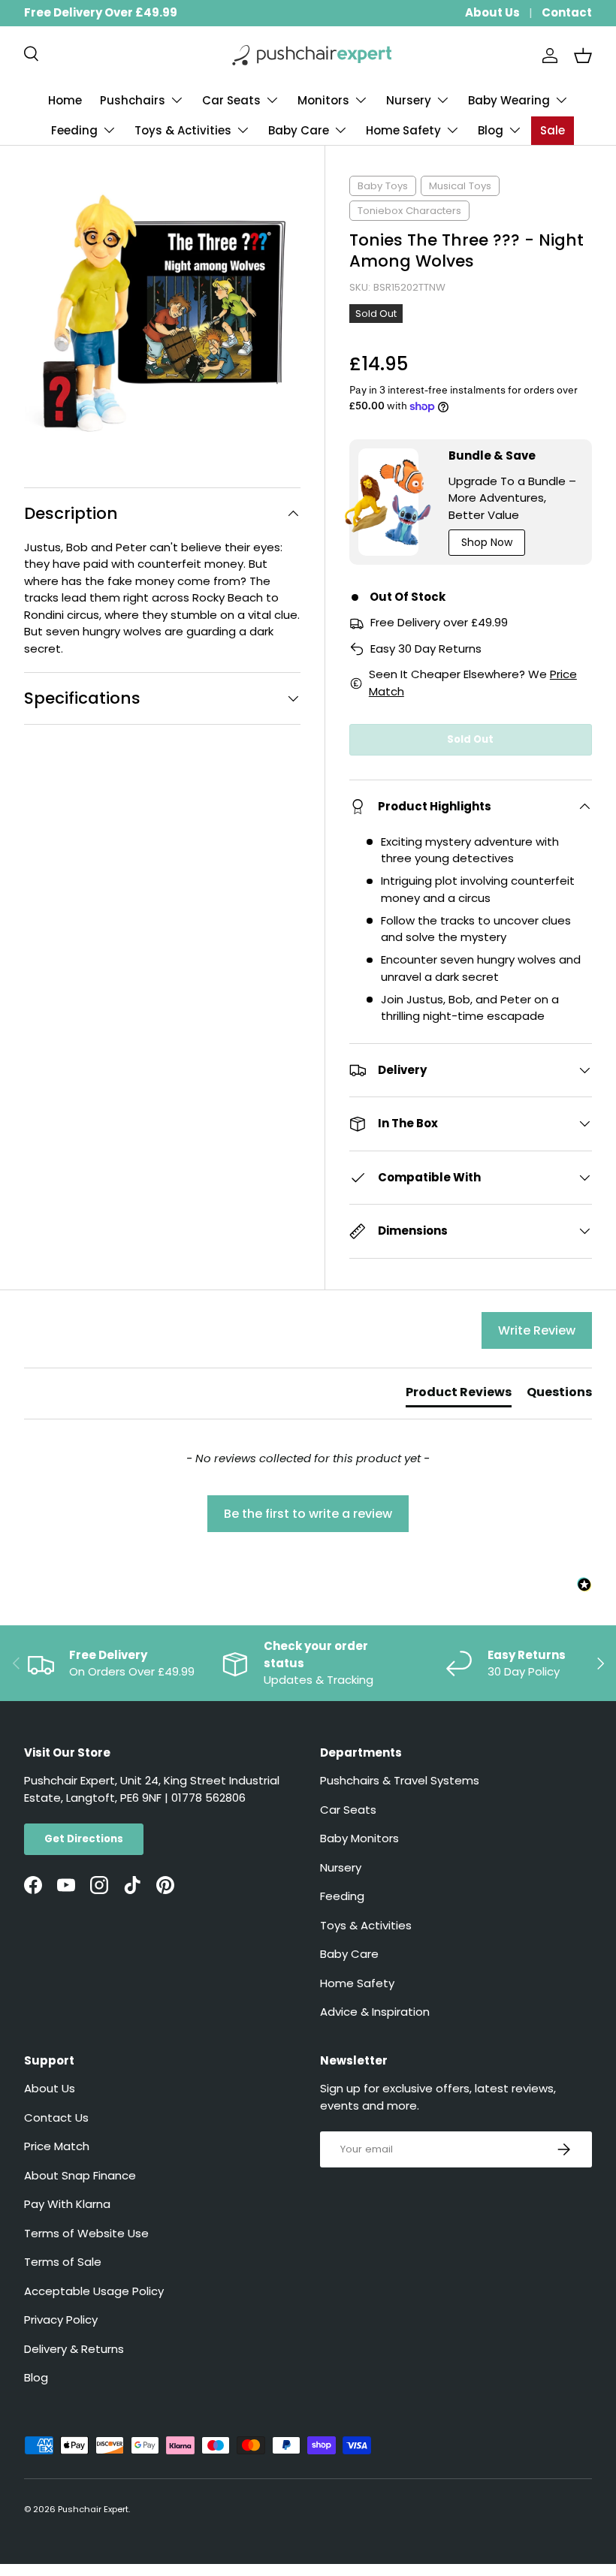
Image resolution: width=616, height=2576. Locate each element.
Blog (36, 2377)
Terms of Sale (63, 2262)
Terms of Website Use (86, 2233)
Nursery (341, 1867)
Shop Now (487, 542)
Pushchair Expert (93, 2509)
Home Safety (357, 1983)
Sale (553, 130)
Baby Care (349, 1954)
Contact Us (56, 2118)
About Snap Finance (80, 2175)
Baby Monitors (359, 1838)
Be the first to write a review (308, 1514)
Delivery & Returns (74, 2349)
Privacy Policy (61, 2320)
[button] (583, 56)
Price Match (57, 2146)
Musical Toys (460, 186)
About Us (492, 12)
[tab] (459, 1395)
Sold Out (470, 739)
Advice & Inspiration (375, 2012)
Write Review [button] (537, 1330)
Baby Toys (383, 186)
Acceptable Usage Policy (94, 2291)
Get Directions (84, 1839)
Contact (567, 12)
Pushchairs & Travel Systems (400, 1780)
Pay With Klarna (67, 2204)
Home (65, 100)
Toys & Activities (366, 1925)
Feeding (342, 1896)
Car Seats (348, 1810)
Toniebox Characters (409, 211)
